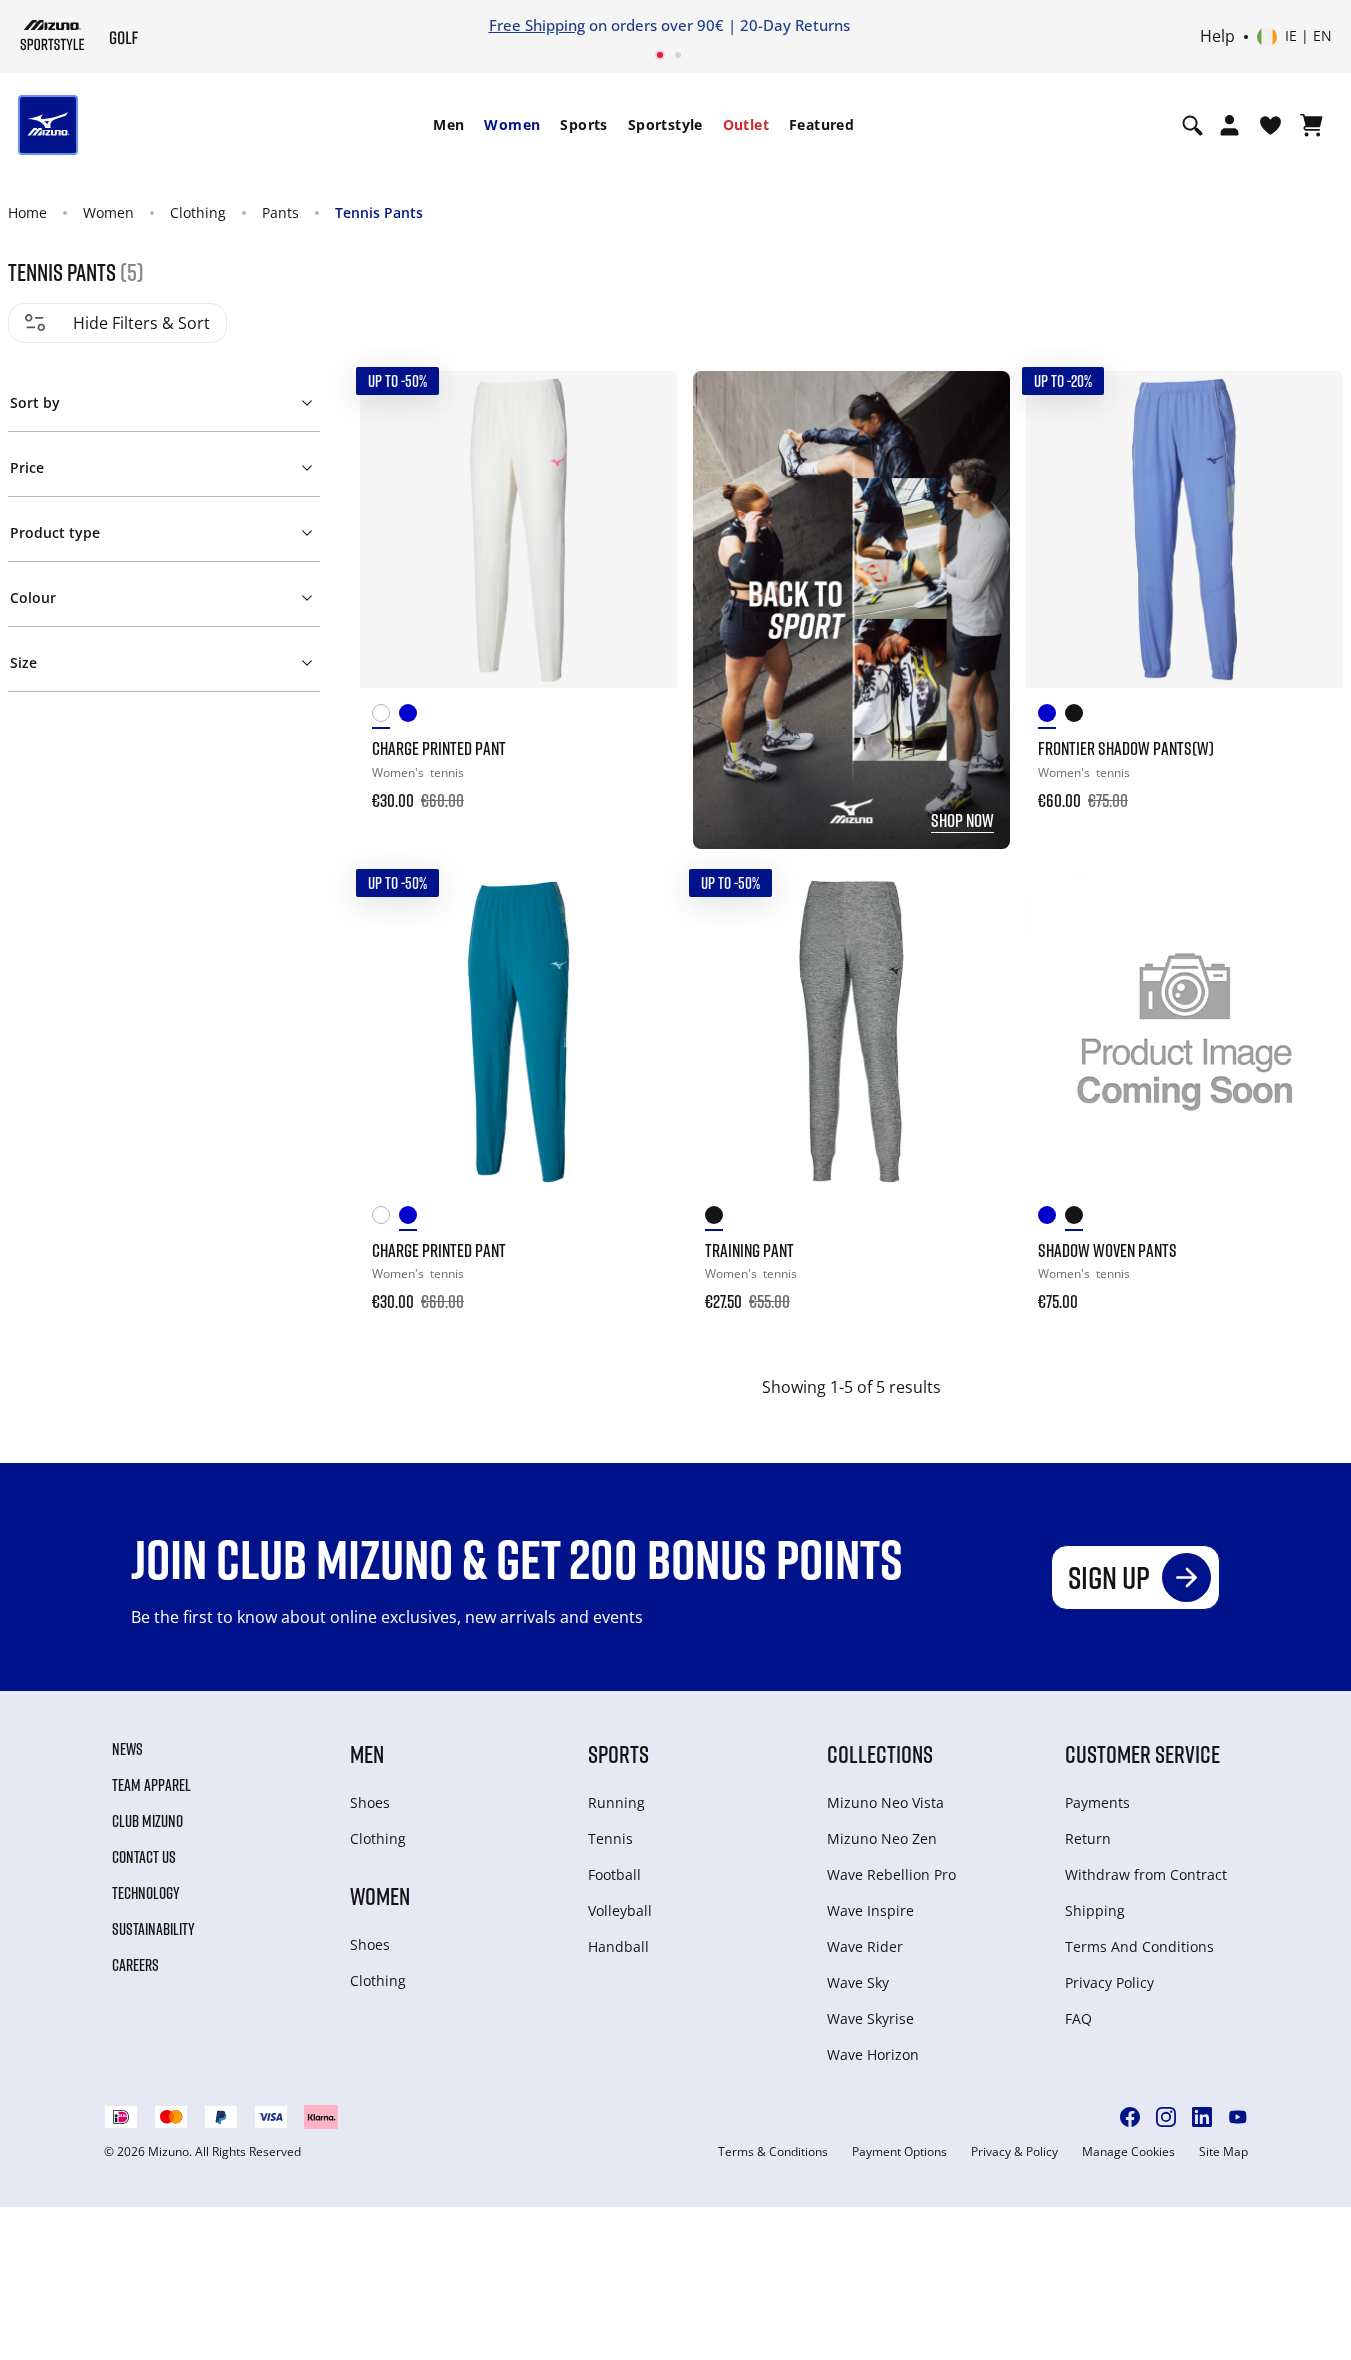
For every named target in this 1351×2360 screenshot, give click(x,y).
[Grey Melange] (718, 1218)
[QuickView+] (643, 459)
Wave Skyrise (870, 2018)
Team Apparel (151, 1785)
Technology (146, 1893)
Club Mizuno (147, 1821)
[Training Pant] (851, 1031)
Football (614, 1874)
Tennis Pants (379, 212)
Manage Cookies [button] (1128, 2152)
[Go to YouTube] (1238, 2117)
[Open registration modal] (1229, 125)
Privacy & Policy (1014, 2152)
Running (616, 1802)
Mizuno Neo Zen (882, 1838)
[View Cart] (1311, 125)
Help (1217, 37)
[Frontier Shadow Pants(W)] (1184, 529)
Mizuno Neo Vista (885, 1802)
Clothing (198, 212)
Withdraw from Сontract (1146, 1874)
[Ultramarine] (1051, 716)
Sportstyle (665, 124)
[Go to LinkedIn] (1202, 2117)
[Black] (1078, 716)
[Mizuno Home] (52, 35)
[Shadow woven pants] (1184, 1031)
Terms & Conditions (773, 2152)
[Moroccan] (412, 716)
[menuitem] (448, 125)
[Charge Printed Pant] (518, 529)
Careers (135, 1965)
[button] (164, 399)
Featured (821, 124)
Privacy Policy (1109, 1982)
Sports (583, 124)
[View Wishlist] (1270, 125)
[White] (385, 716)
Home (27, 212)
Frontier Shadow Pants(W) (1126, 748)
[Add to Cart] (643, 787)
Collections (880, 1753)
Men (448, 124)
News (127, 1749)
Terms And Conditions (1139, 1946)
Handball (618, 1946)
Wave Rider (865, 1946)
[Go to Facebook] (1130, 2117)
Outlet (746, 124)
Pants (280, 212)
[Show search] (1192, 125)
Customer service (1142, 1753)
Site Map (1223, 2152)
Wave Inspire (870, 1910)
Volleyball (620, 1910)
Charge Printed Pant (439, 748)
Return (1088, 1838)
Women (512, 124)
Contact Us (144, 1857)
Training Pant (749, 1250)
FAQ (1078, 2018)
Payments (1097, 1802)
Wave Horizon (873, 2054)
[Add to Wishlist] (643, 405)
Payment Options (899, 2152)
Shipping (1095, 1910)
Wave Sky (858, 1982)
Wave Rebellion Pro (891, 1874)
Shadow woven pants (1107, 1250)
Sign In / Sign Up (1055, 25)
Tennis (610, 1838)
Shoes (370, 1802)
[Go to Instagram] (1166, 2117)
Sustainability (153, 1929)
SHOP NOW (962, 820)
